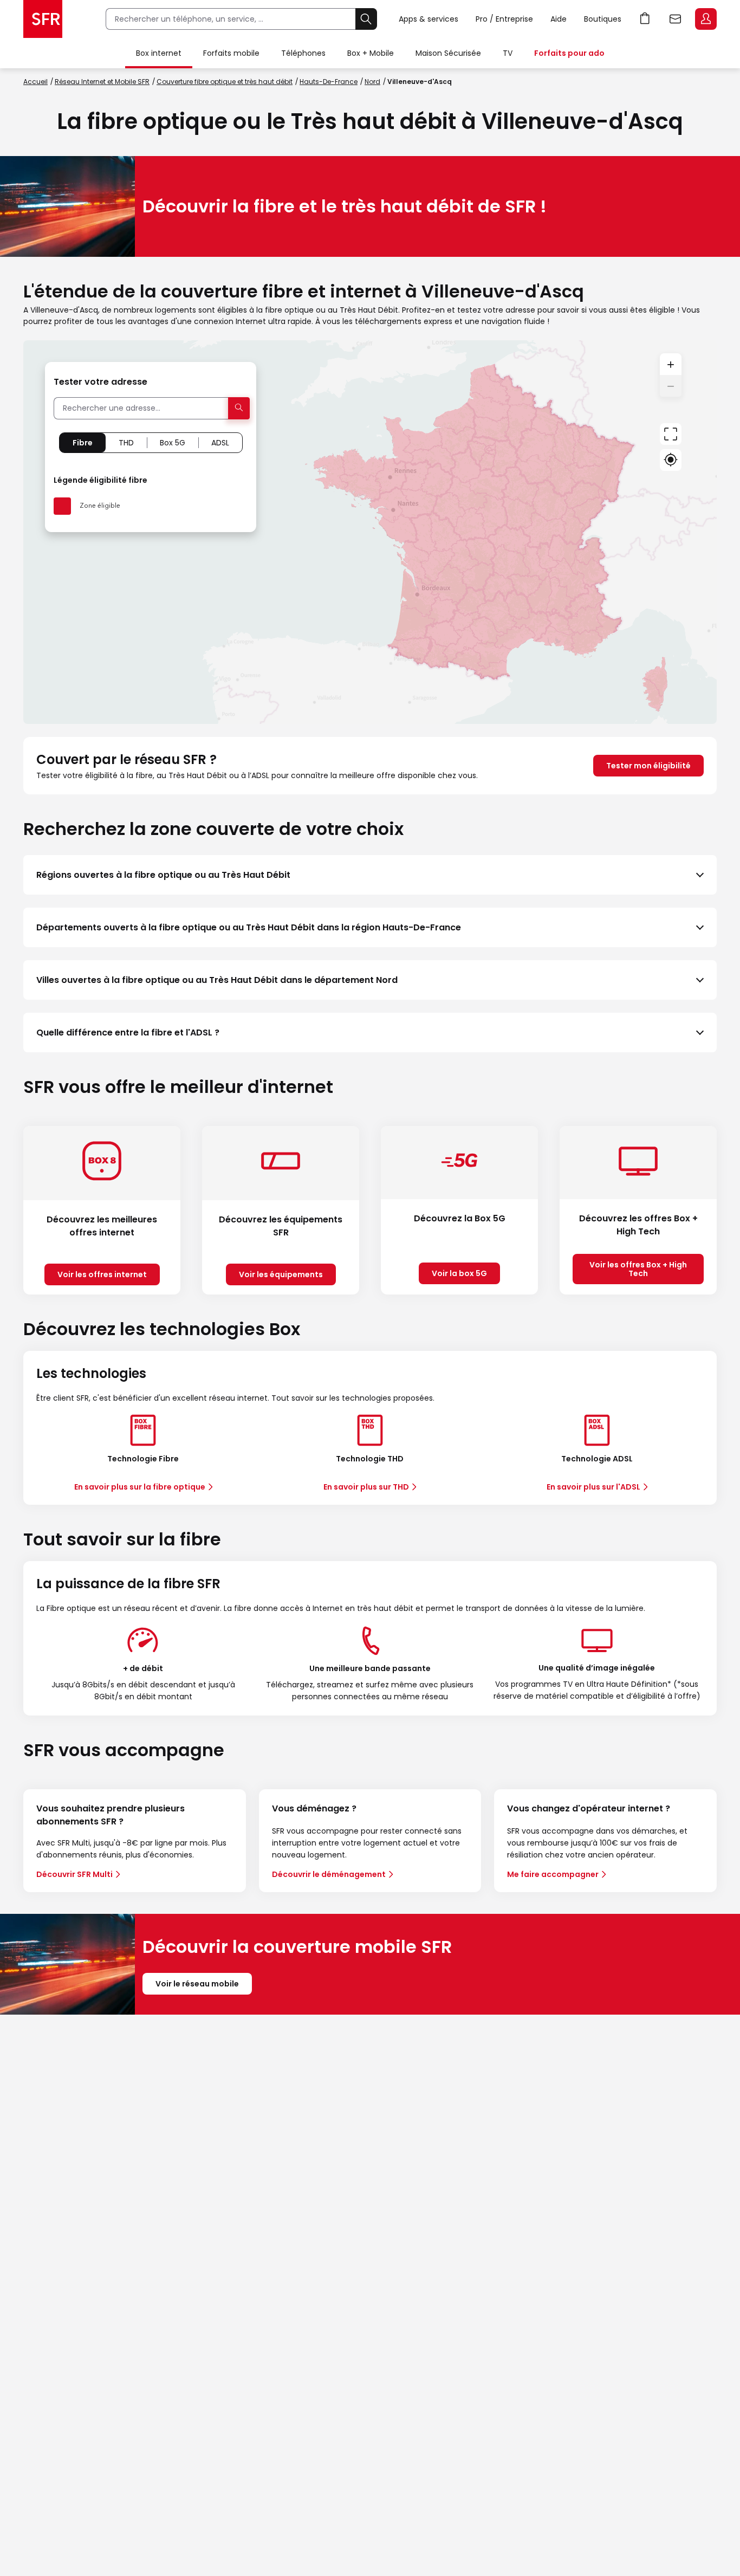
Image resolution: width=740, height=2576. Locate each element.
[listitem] (370, 875)
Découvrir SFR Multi (74, 1874)
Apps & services (429, 19)
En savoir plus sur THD (366, 1487)
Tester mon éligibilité (648, 766)
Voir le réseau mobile (197, 1984)
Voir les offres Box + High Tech (638, 1269)
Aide (559, 19)
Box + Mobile (371, 53)
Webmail (676, 19)
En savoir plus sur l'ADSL (593, 1487)
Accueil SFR (43, 19)
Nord (372, 82)
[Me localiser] (671, 460)
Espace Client (706, 19)
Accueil (35, 82)
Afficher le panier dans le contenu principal (645, 19)
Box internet (159, 53)
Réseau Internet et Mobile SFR (102, 82)
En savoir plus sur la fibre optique (140, 1487)
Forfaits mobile (231, 53)
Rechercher (366, 19)
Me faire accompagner (553, 1874)
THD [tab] (126, 443)
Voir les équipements (281, 1274)
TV (508, 53)
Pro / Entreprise (504, 19)
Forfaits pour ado (569, 53)
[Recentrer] (671, 434)
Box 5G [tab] (173, 443)
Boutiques (603, 19)
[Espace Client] (705, 20)
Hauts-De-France (329, 82)
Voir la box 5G (459, 1273)
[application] (370, 532)
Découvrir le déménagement (329, 1874)
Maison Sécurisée (448, 53)
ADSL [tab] (220, 443)
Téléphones (303, 53)
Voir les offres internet (102, 1274)
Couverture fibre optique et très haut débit (225, 82)
